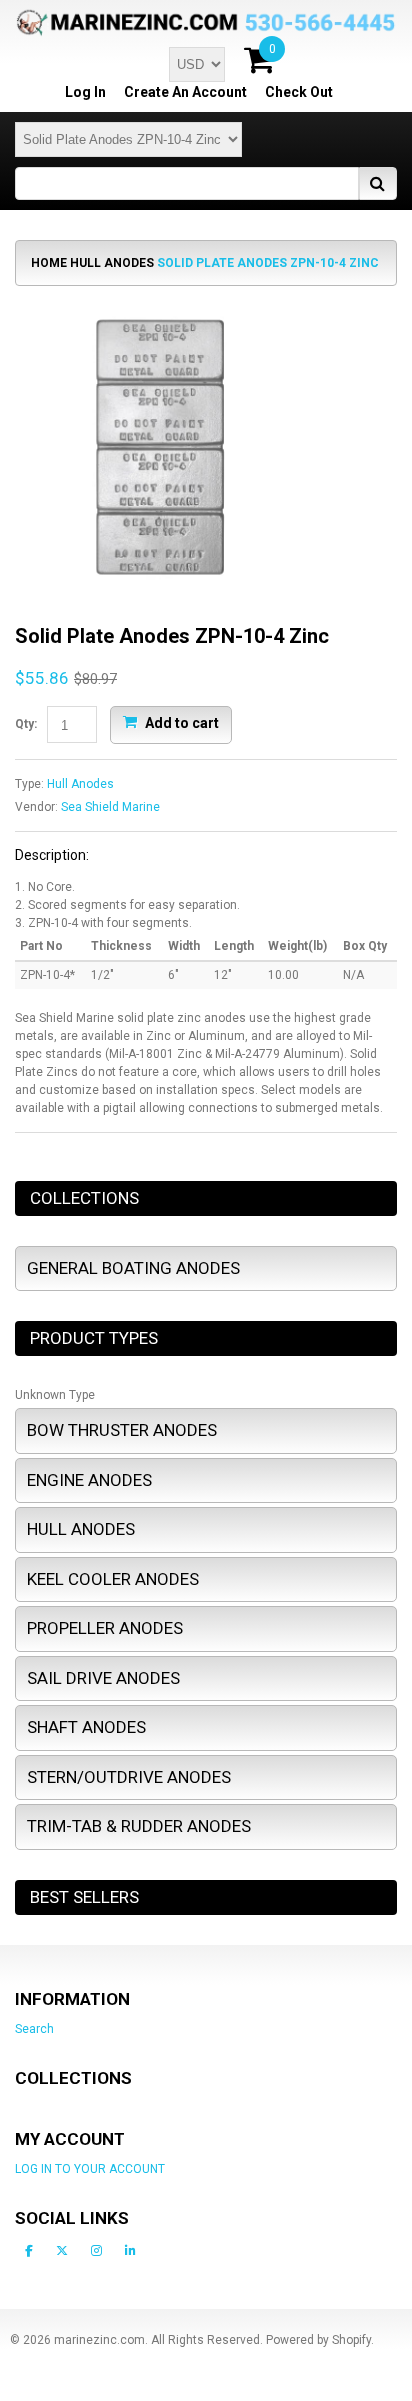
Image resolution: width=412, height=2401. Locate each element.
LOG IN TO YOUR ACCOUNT (90, 2169)
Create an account (185, 92)
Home (49, 263)
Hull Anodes (112, 263)
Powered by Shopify (318, 2340)
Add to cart (180, 723)
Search (34, 2029)
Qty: (26, 724)
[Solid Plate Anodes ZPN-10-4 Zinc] (160, 310)
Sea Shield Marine (110, 807)
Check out (299, 92)
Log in (85, 92)
